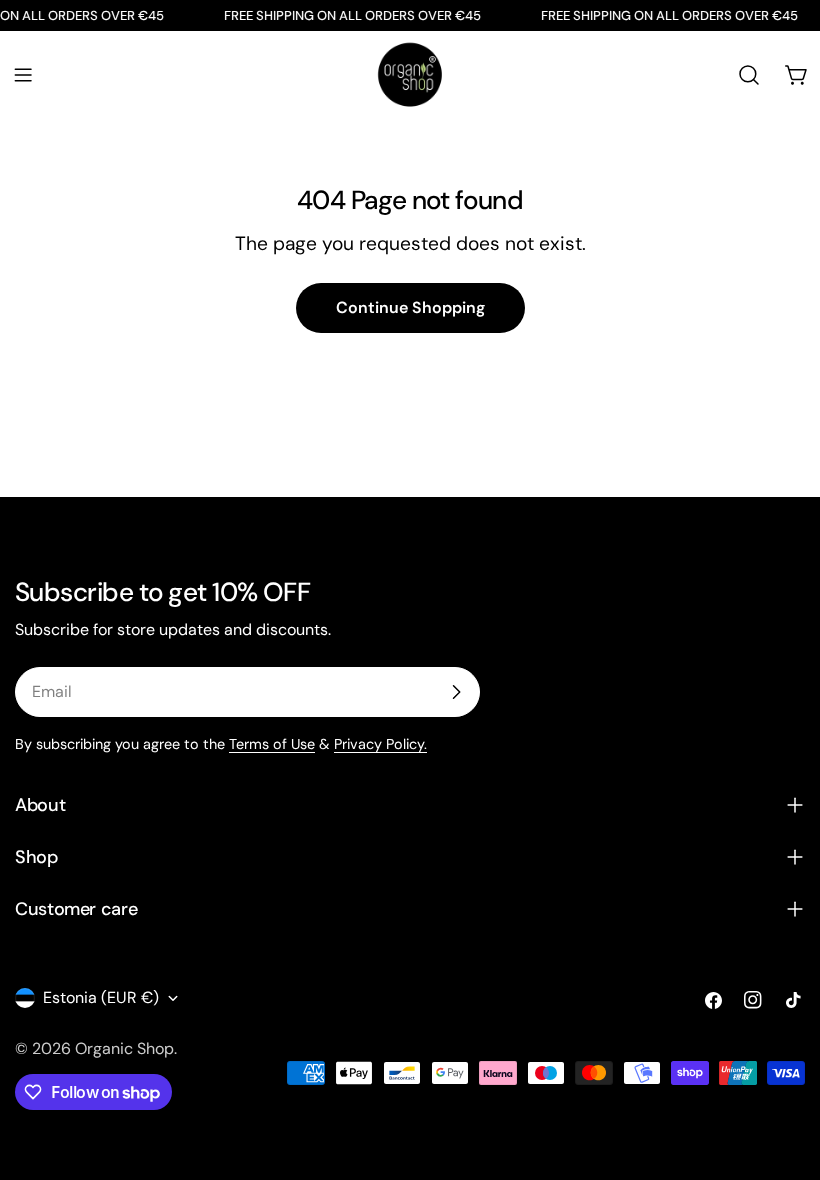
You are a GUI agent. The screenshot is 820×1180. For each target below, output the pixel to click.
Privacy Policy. (380, 744)
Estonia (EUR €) (101, 997)
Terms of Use (272, 744)
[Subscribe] (456, 692)
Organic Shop (124, 1048)
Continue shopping (410, 307)
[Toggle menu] (23, 75)
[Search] (749, 75)
